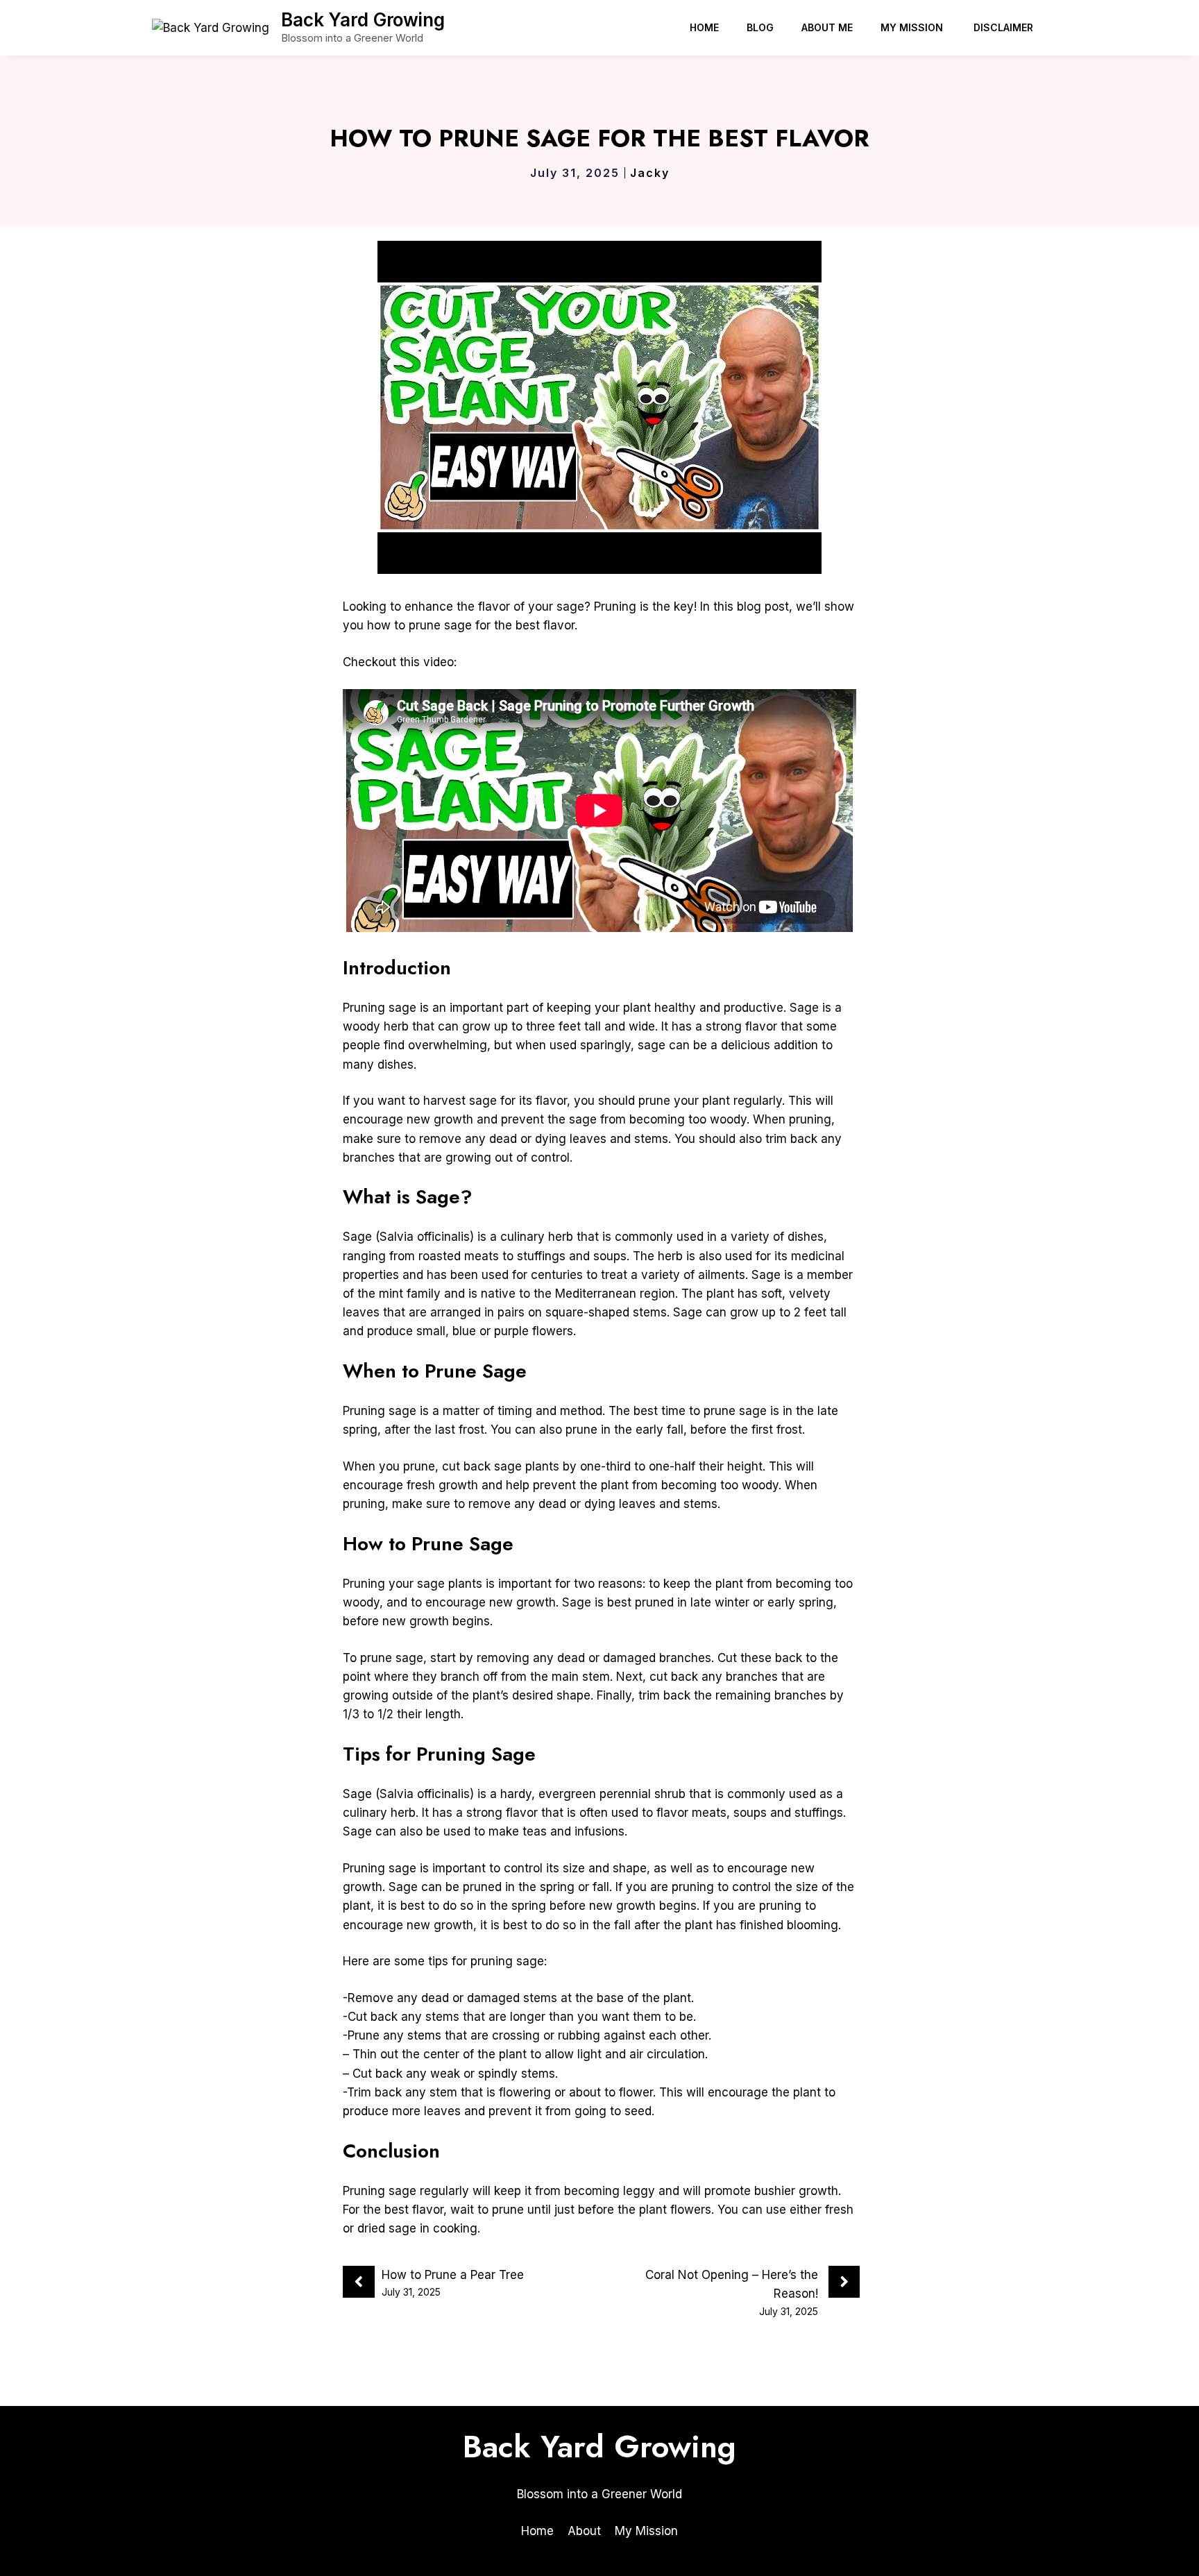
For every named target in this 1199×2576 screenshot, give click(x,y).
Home (704, 27)
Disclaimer (1003, 27)
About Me (827, 27)
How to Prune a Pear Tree (453, 2275)
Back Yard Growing (363, 20)
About (584, 2531)
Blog (760, 27)
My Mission (913, 27)
